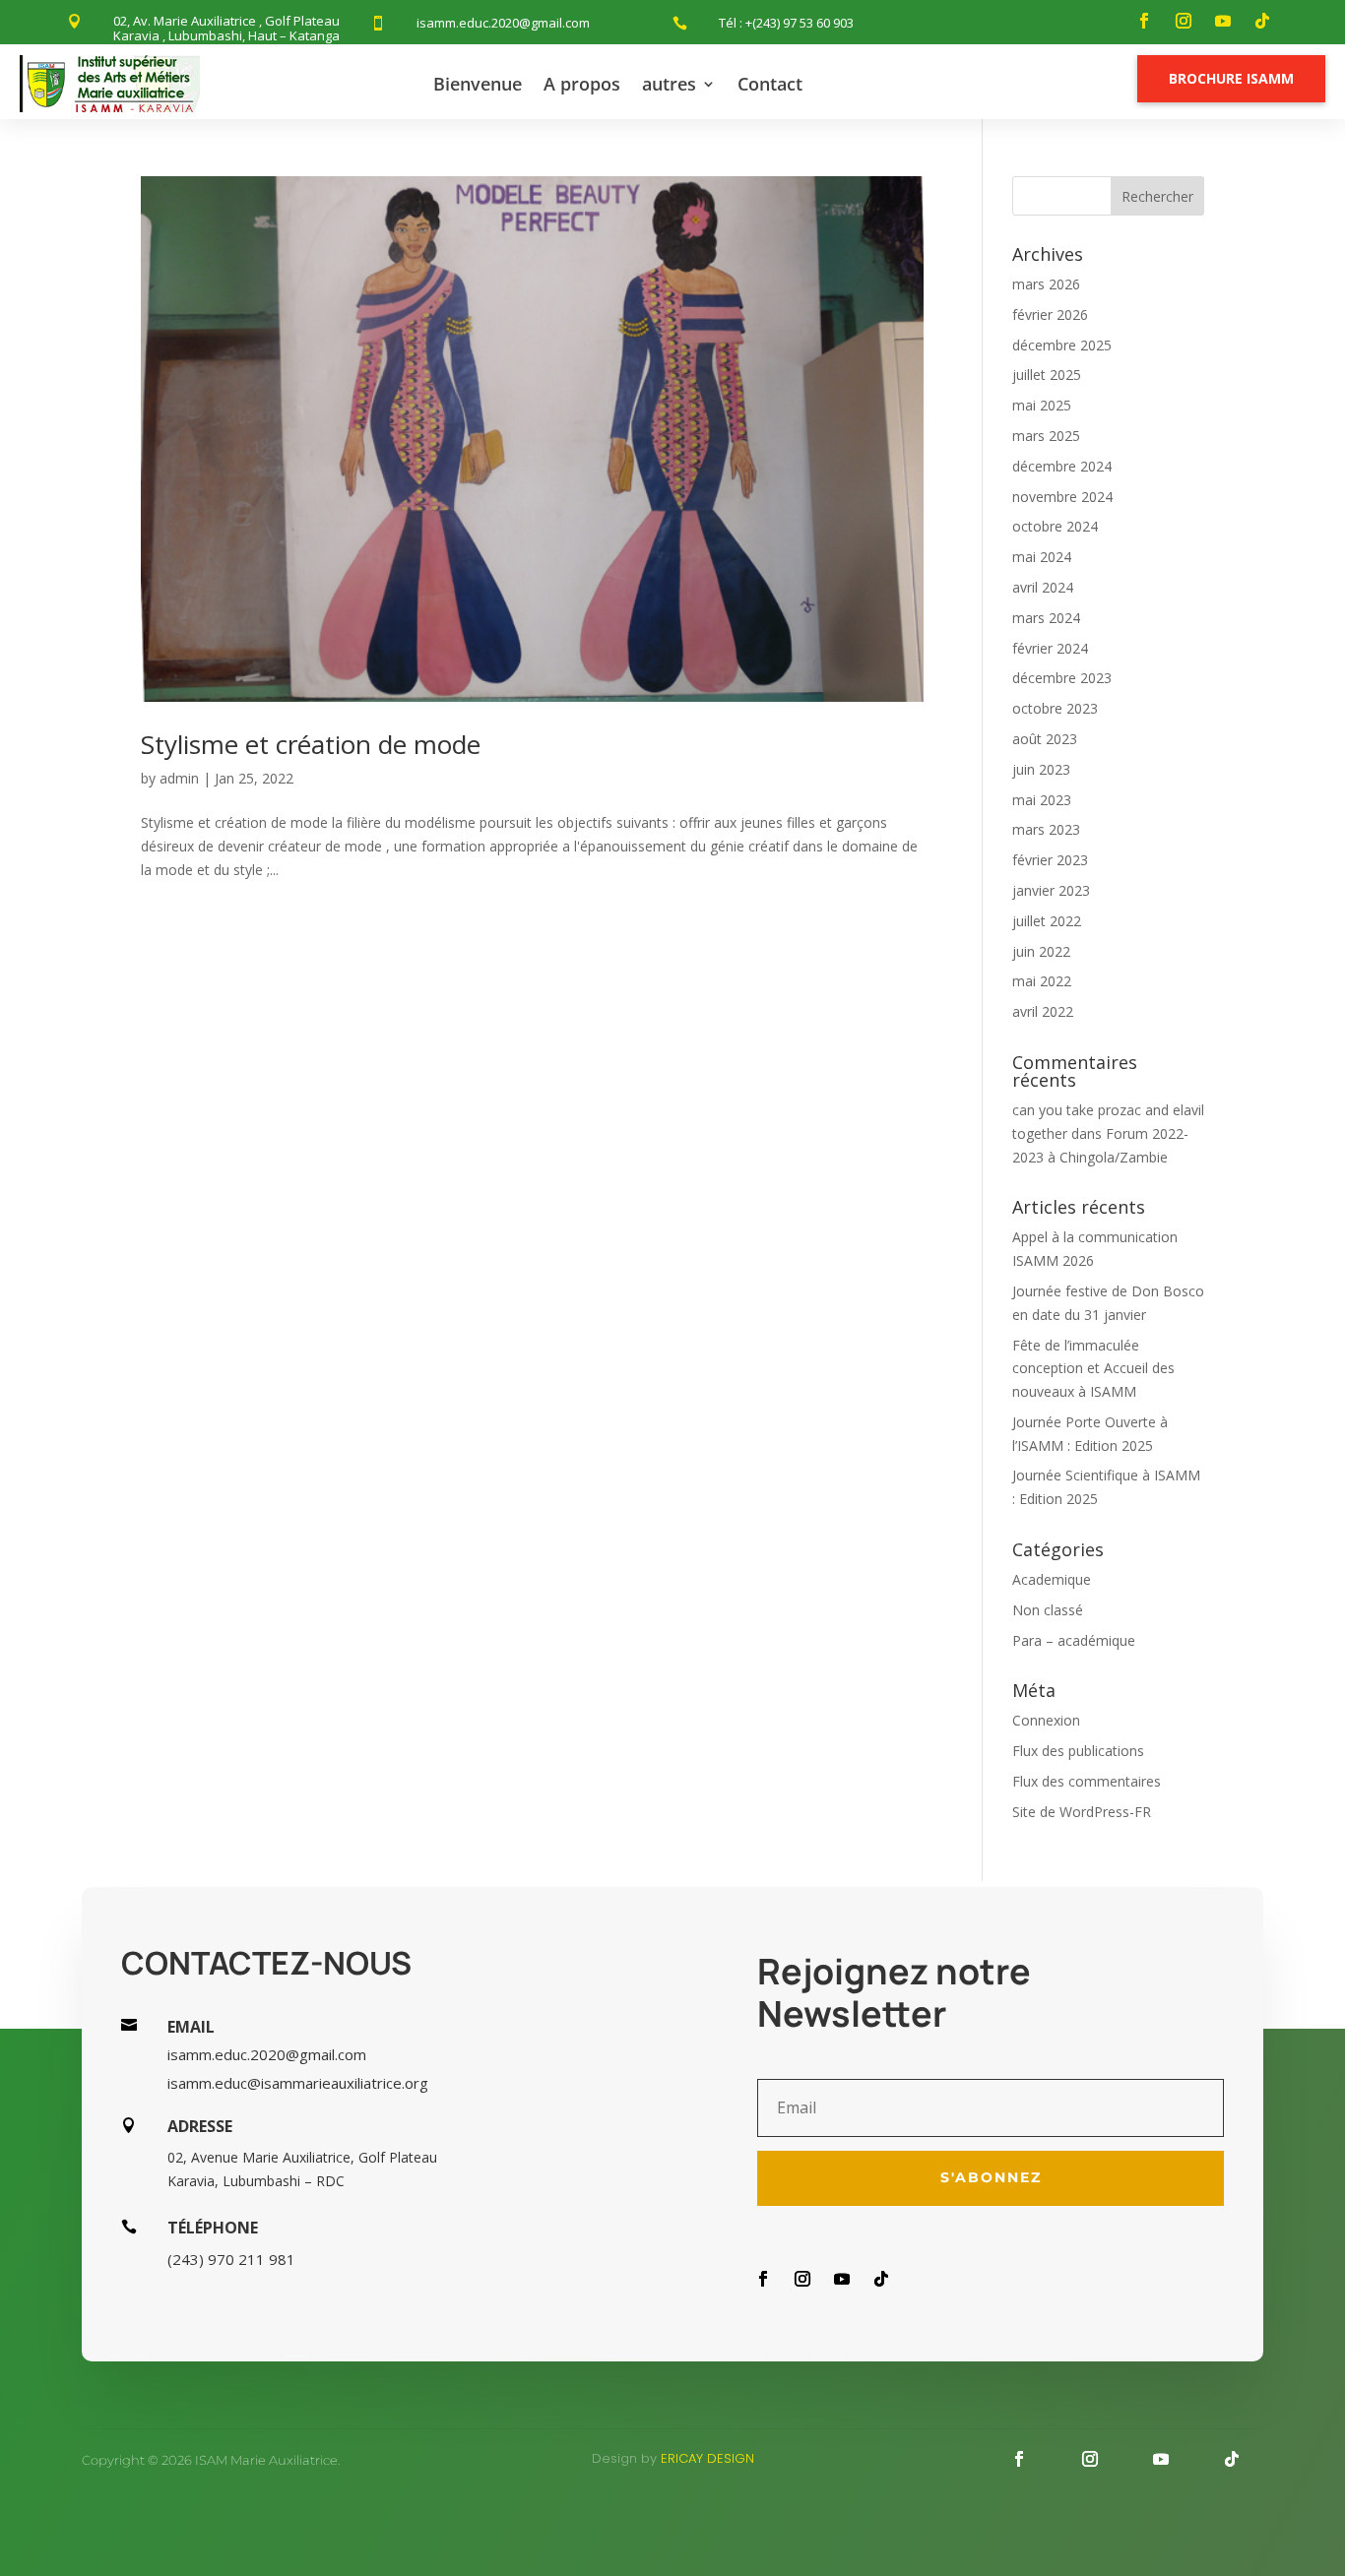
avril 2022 (1043, 1011)
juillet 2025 (1047, 375)
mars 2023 (1046, 829)
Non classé (1048, 1610)
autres (669, 84)
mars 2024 (1046, 618)
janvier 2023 (1051, 890)
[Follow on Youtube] (1223, 21)
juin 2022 (1041, 951)
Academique (1052, 1579)
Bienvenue (478, 84)
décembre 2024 (1062, 466)
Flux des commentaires (1087, 1781)
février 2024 (1050, 648)
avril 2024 (1043, 587)
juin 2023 (1041, 769)
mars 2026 (1046, 284)
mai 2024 (1042, 557)
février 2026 (1050, 314)
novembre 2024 (1062, 497)
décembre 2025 (1062, 345)
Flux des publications (1078, 1751)
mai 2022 (1042, 981)
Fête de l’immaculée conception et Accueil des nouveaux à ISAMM (1093, 1369)
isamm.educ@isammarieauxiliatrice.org (298, 2083)
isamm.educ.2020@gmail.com (503, 23)
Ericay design (707, 2458)
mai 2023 (1042, 800)
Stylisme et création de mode (311, 744)
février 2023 (1050, 860)
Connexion (1046, 1720)
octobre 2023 (1055, 708)
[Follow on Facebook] (1144, 21)
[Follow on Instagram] (1184, 21)
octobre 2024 (1055, 526)
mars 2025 (1046, 436)
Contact (770, 84)
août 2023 (1045, 739)
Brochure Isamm (1231, 78)
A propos (582, 84)
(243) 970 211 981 (231, 2259)
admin (179, 778)
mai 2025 (1042, 405)
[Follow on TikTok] (1262, 21)
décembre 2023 (1062, 678)
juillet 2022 (1047, 921)
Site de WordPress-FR (1082, 1812)
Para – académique (1074, 1640)
